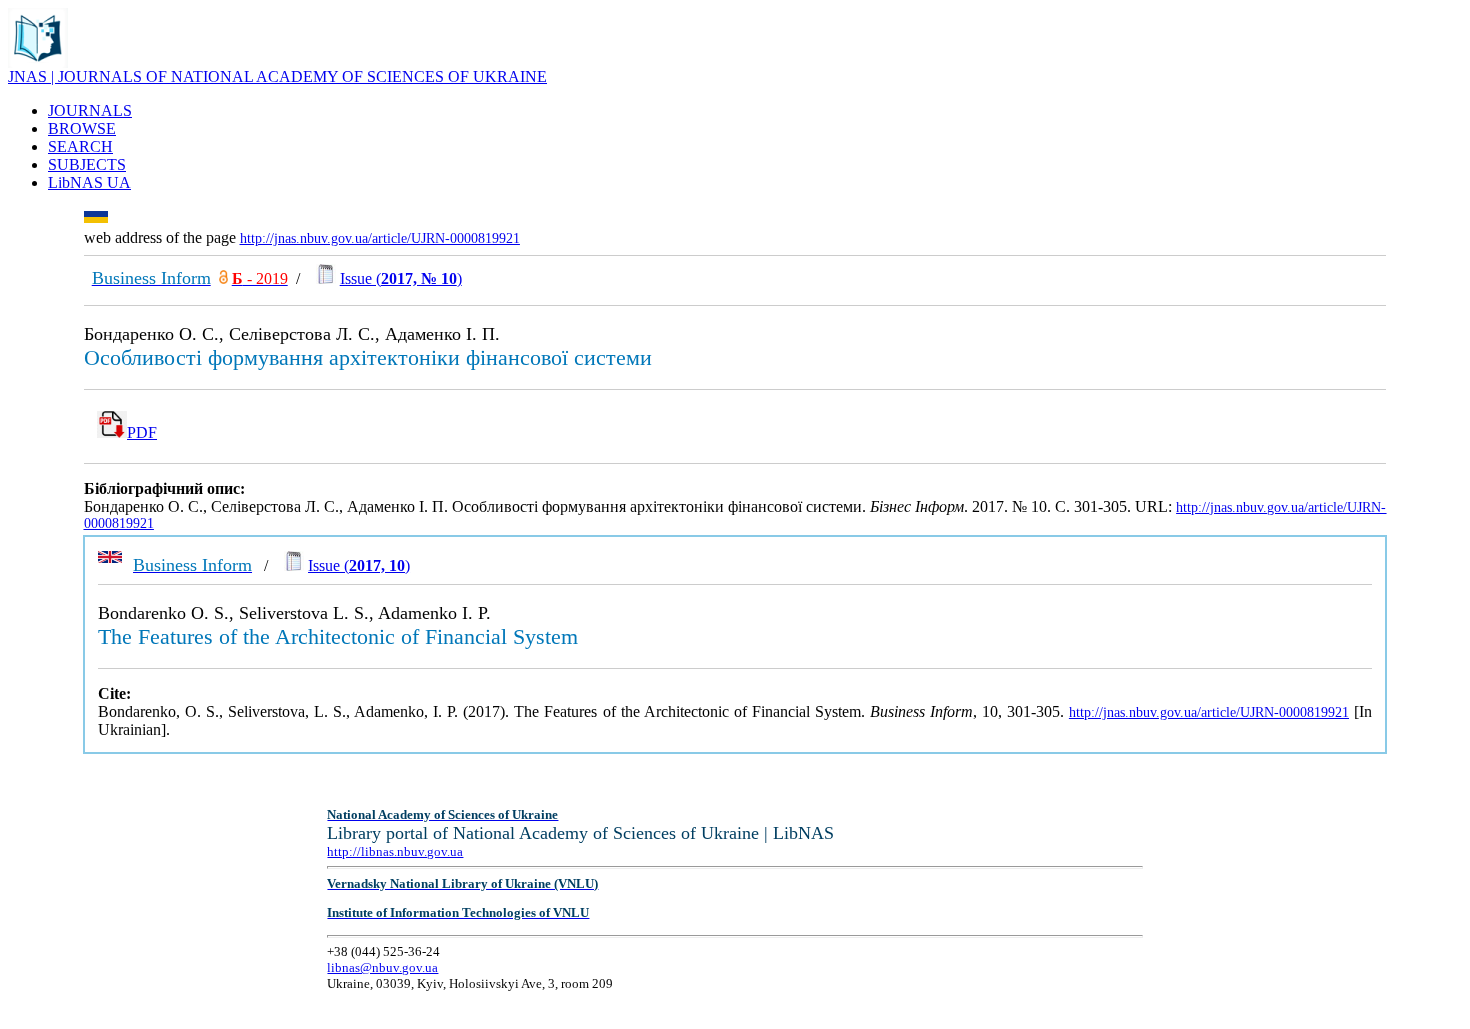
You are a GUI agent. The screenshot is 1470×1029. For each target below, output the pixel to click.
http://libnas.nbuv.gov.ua (395, 851)
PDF (142, 432)
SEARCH (80, 146)
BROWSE (82, 128)
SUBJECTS (87, 164)
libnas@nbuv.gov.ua (382, 967)
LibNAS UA (89, 182)
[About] (38, 62)
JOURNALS (90, 110)
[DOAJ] (223, 278)
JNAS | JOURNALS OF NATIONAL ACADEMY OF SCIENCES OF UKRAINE (277, 76)
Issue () (401, 278)
